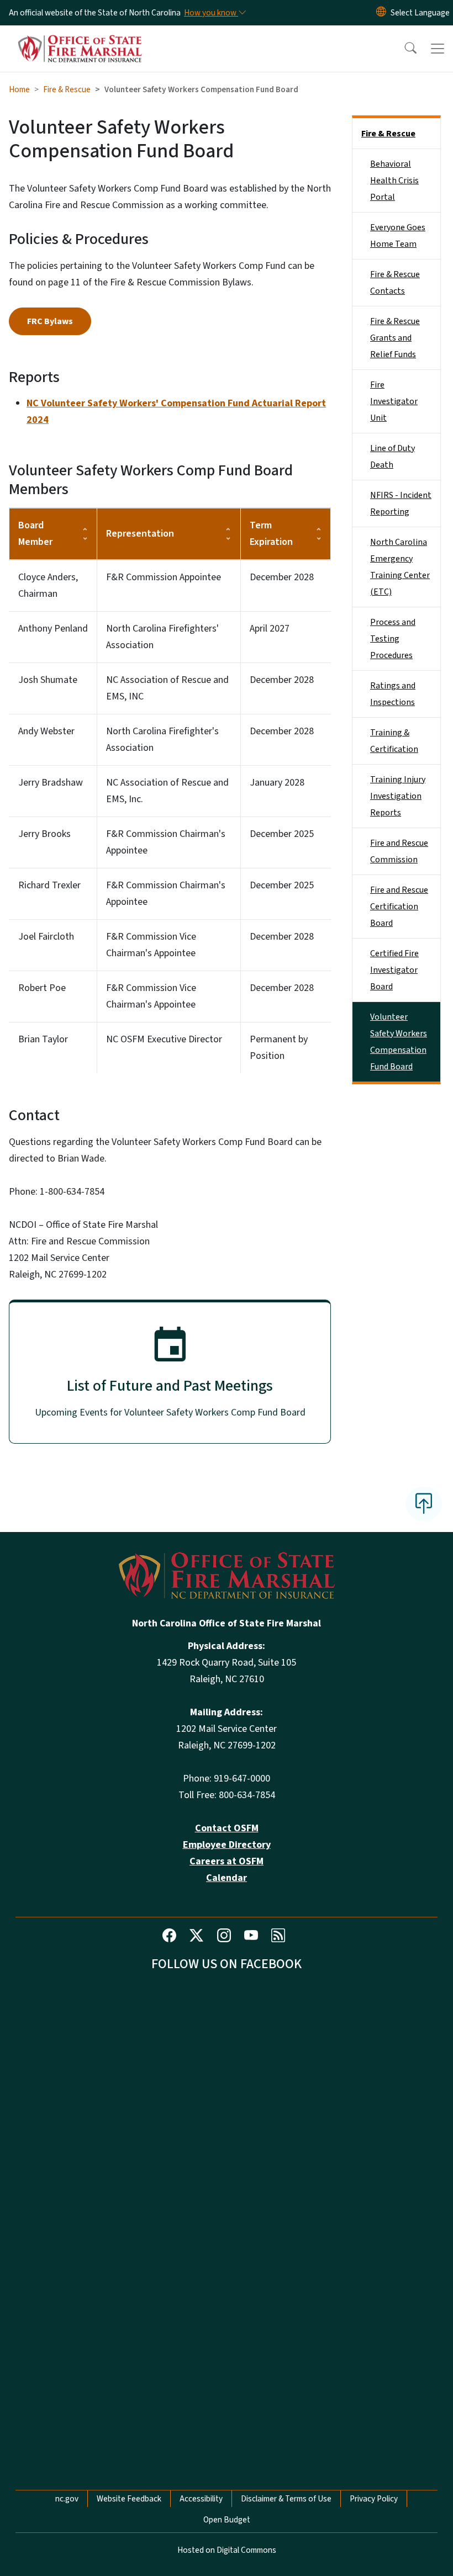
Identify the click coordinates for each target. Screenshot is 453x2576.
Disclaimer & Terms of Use (286, 2499)
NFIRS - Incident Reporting (401, 503)
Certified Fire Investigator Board (394, 970)
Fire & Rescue (67, 89)
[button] (403, 49)
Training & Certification (394, 741)
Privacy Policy (374, 2499)
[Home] (80, 38)
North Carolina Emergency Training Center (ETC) (400, 567)
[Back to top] (424, 1504)
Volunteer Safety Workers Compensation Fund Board (399, 1042)
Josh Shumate (48, 680)
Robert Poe (42, 988)
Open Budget (227, 2520)
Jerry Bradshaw (51, 783)
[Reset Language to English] (381, 13)
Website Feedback (129, 2499)
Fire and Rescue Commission (399, 851)
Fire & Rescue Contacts (395, 283)
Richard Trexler (49, 885)
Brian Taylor (43, 1039)
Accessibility (201, 2499)
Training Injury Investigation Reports (398, 796)
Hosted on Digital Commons (227, 2550)
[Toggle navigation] (438, 49)
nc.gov (67, 2499)
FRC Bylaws (50, 321)
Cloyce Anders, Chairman (48, 585)
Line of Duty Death (393, 457)
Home (19, 89)
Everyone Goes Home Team (398, 236)
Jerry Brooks (44, 834)
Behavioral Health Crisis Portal (394, 181)
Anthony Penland (53, 629)
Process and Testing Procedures (393, 639)
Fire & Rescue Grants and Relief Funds (395, 338)
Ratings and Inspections (393, 694)
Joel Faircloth (46, 937)
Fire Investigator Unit (394, 401)
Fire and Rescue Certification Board (399, 907)
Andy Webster (46, 731)
